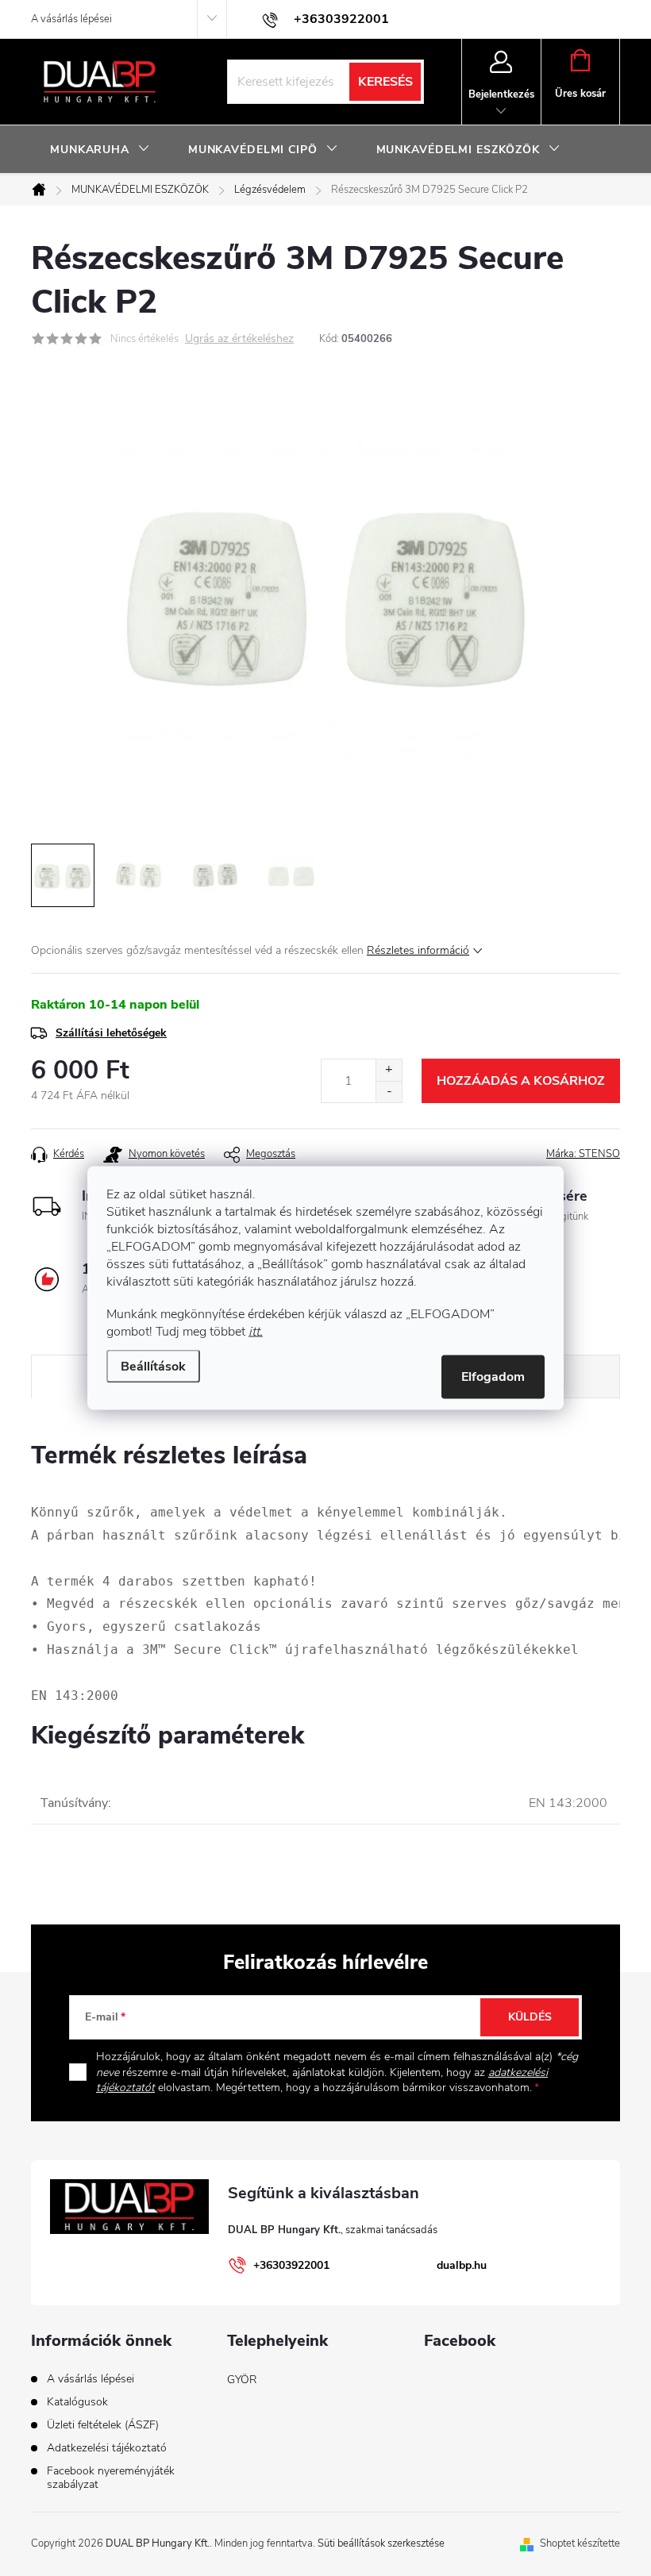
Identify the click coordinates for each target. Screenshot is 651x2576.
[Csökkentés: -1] (389, 1092)
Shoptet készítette (580, 2543)
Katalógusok (77, 2402)
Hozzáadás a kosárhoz (521, 1081)
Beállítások (153, 1367)
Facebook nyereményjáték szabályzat (111, 2478)
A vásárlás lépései (71, 19)
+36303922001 (291, 2265)
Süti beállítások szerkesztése (381, 2543)
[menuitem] (100, 150)
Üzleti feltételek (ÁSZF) (103, 2425)
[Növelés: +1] (389, 1070)
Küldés (530, 2017)
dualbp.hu (462, 2265)
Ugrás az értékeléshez (239, 339)
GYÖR (242, 2380)
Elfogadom (493, 1377)
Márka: (583, 1154)
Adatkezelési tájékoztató (107, 2448)
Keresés (385, 82)
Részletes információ (418, 950)
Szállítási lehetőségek (111, 1033)
